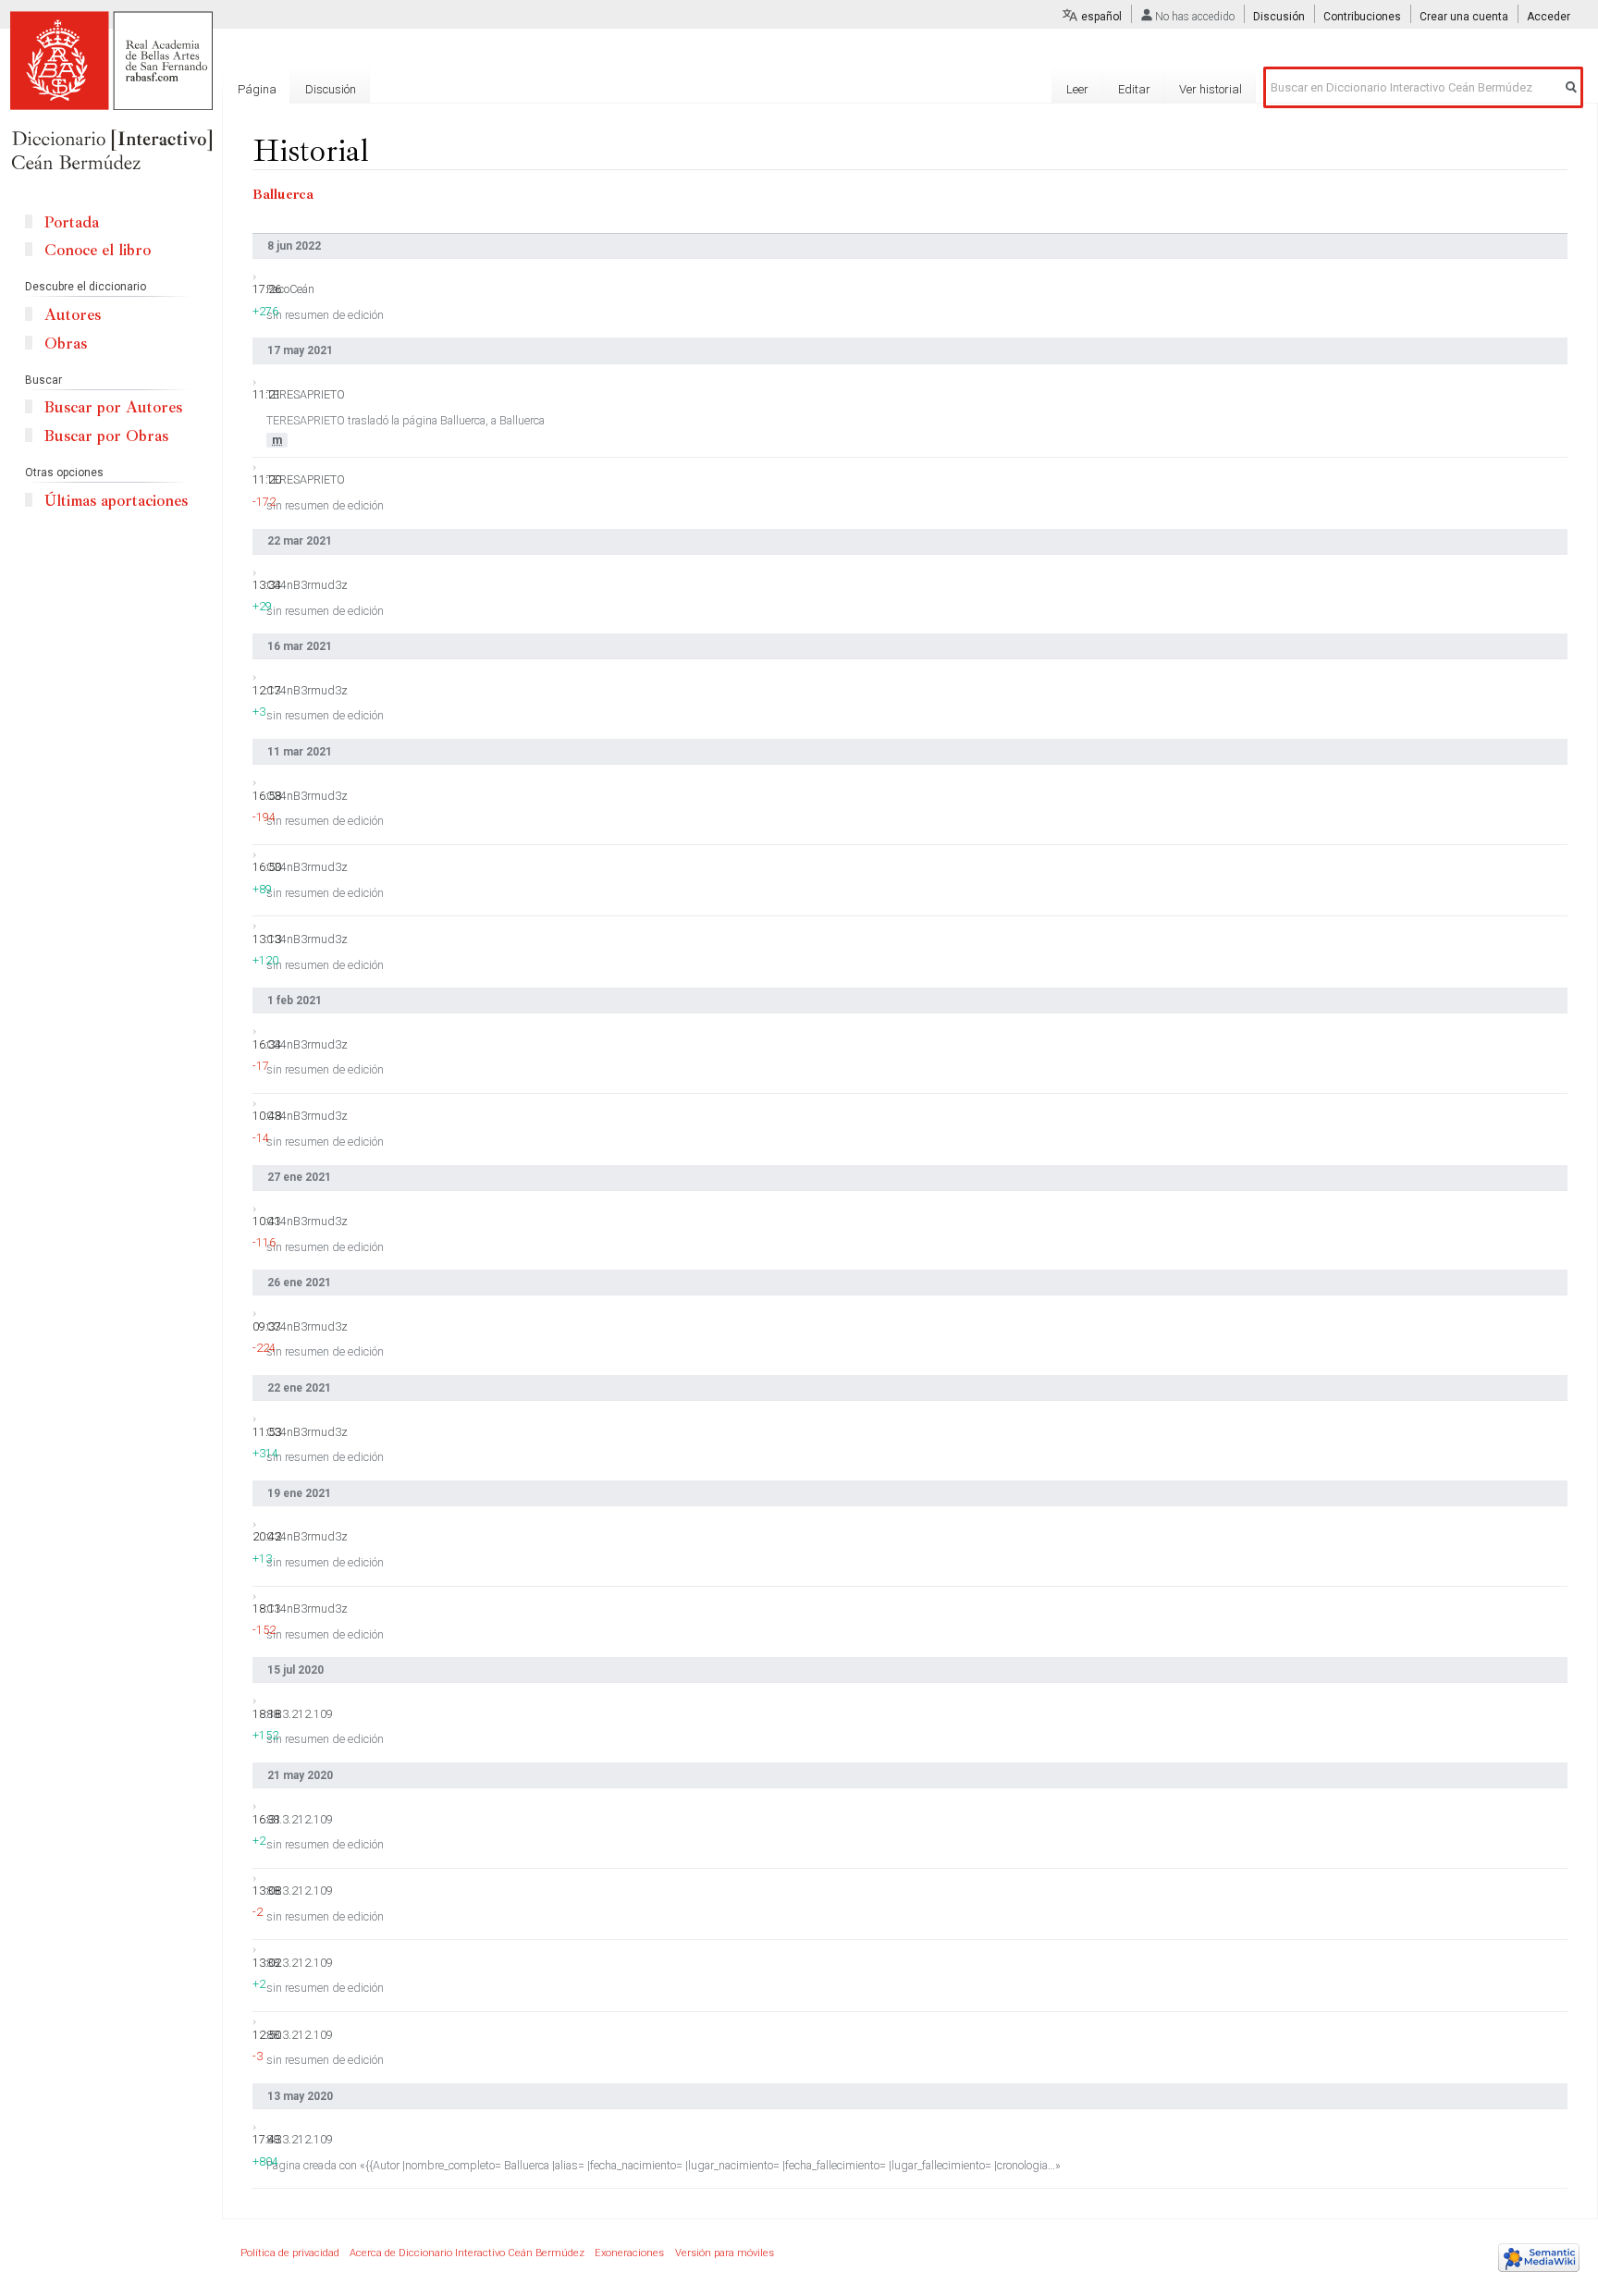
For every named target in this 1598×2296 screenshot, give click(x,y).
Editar (1134, 89)
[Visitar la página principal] (111, 92)
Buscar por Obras (106, 436)
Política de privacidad (290, 2253)
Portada (72, 222)
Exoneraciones (629, 2253)
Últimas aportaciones (116, 501)
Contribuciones (1362, 17)
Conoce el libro (98, 250)
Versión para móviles (725, 2253)
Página (257, 89)
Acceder (1549, 17)
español (1101, 17)
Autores (73, 315)
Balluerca (283, 194)
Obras (66, 344)
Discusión (1279, 17)
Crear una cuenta (1464, 17)
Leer (1077, 89)
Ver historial (1211, 89)
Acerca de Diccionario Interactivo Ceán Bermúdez (467, 2253)
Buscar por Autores (113, 407)
